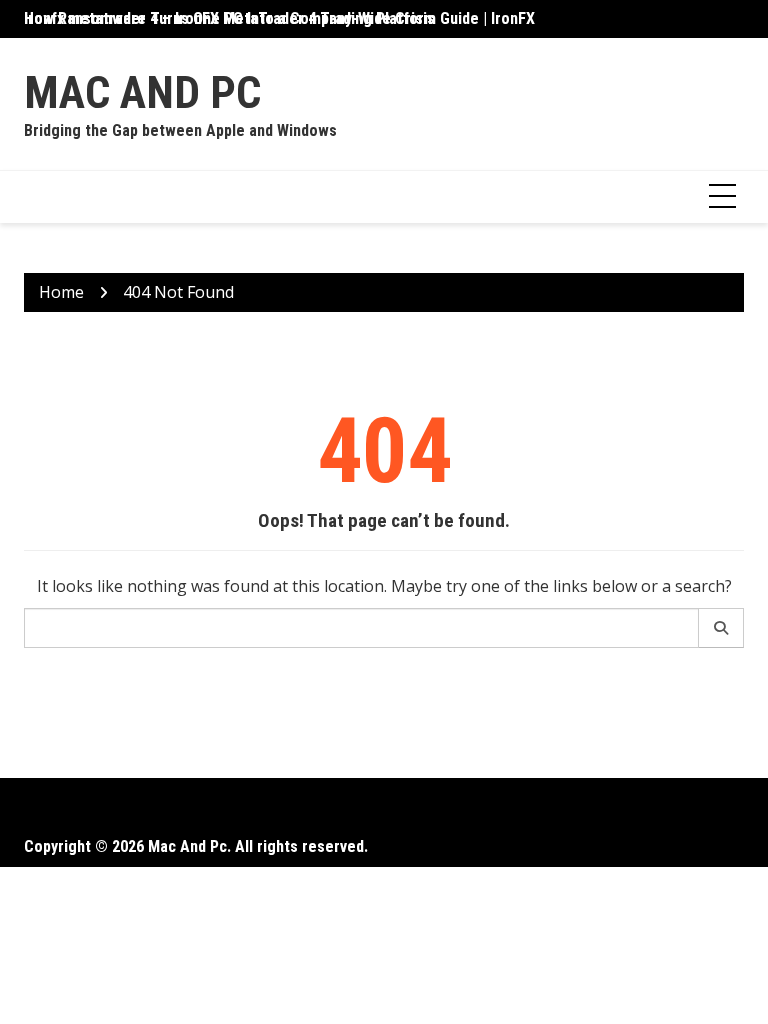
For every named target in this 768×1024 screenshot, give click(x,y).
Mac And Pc (142, 92)
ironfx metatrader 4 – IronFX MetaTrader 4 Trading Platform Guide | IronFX (279, 18)
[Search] (721, 628)
